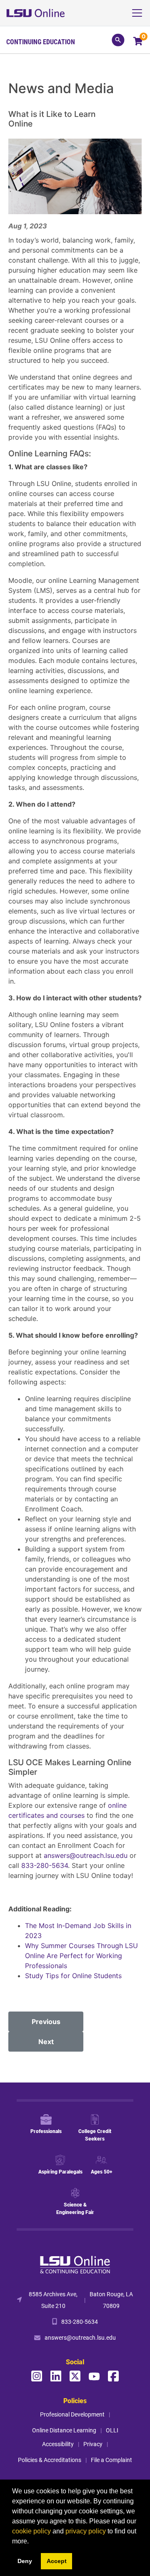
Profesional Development (72, 2414)
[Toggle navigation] (140, 13)
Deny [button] (25, 2561)
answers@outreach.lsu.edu (86, 1855)
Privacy (93, 2444)
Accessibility (58, 2444)
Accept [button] (57, 2561)
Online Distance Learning (64, 2430)
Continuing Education (41, 42)
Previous (46, 2022)
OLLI (112, 2430)
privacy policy (86, 2531)
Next (46, 2042)
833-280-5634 (45, 1865)
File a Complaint (111, 2460)
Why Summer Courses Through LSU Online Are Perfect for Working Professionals (81, 1956)
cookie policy (31, 2531)
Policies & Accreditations (50, 2460)
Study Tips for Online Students (74, 1976)
